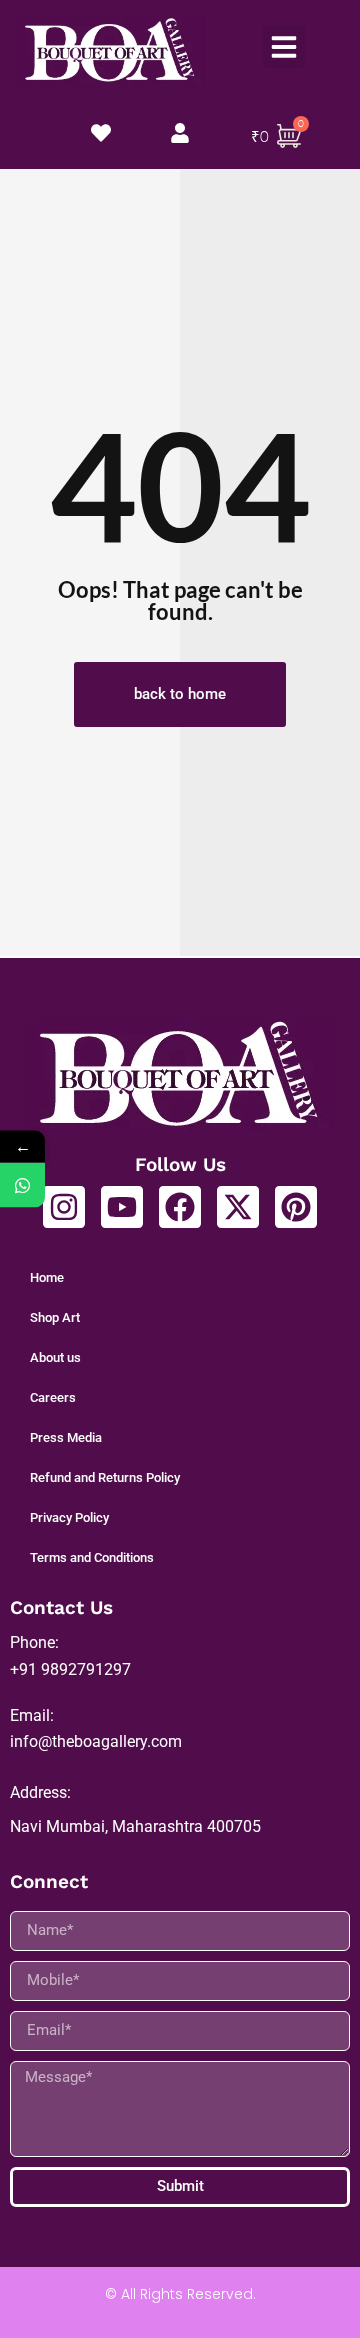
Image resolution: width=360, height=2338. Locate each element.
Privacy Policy (69, 1517)
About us (55, 1357)
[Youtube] (122, 1207)
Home (47, 1277)
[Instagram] (64, 1207)
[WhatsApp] (22, 1185)
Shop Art (55, 1317)
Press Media (66, 1437)
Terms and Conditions (92, 1557)
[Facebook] (180, 1207)
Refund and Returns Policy (105, 1477)
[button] (284, 47)
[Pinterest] (296, 1207)
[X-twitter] (238, 1207)
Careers (53, 1397)
